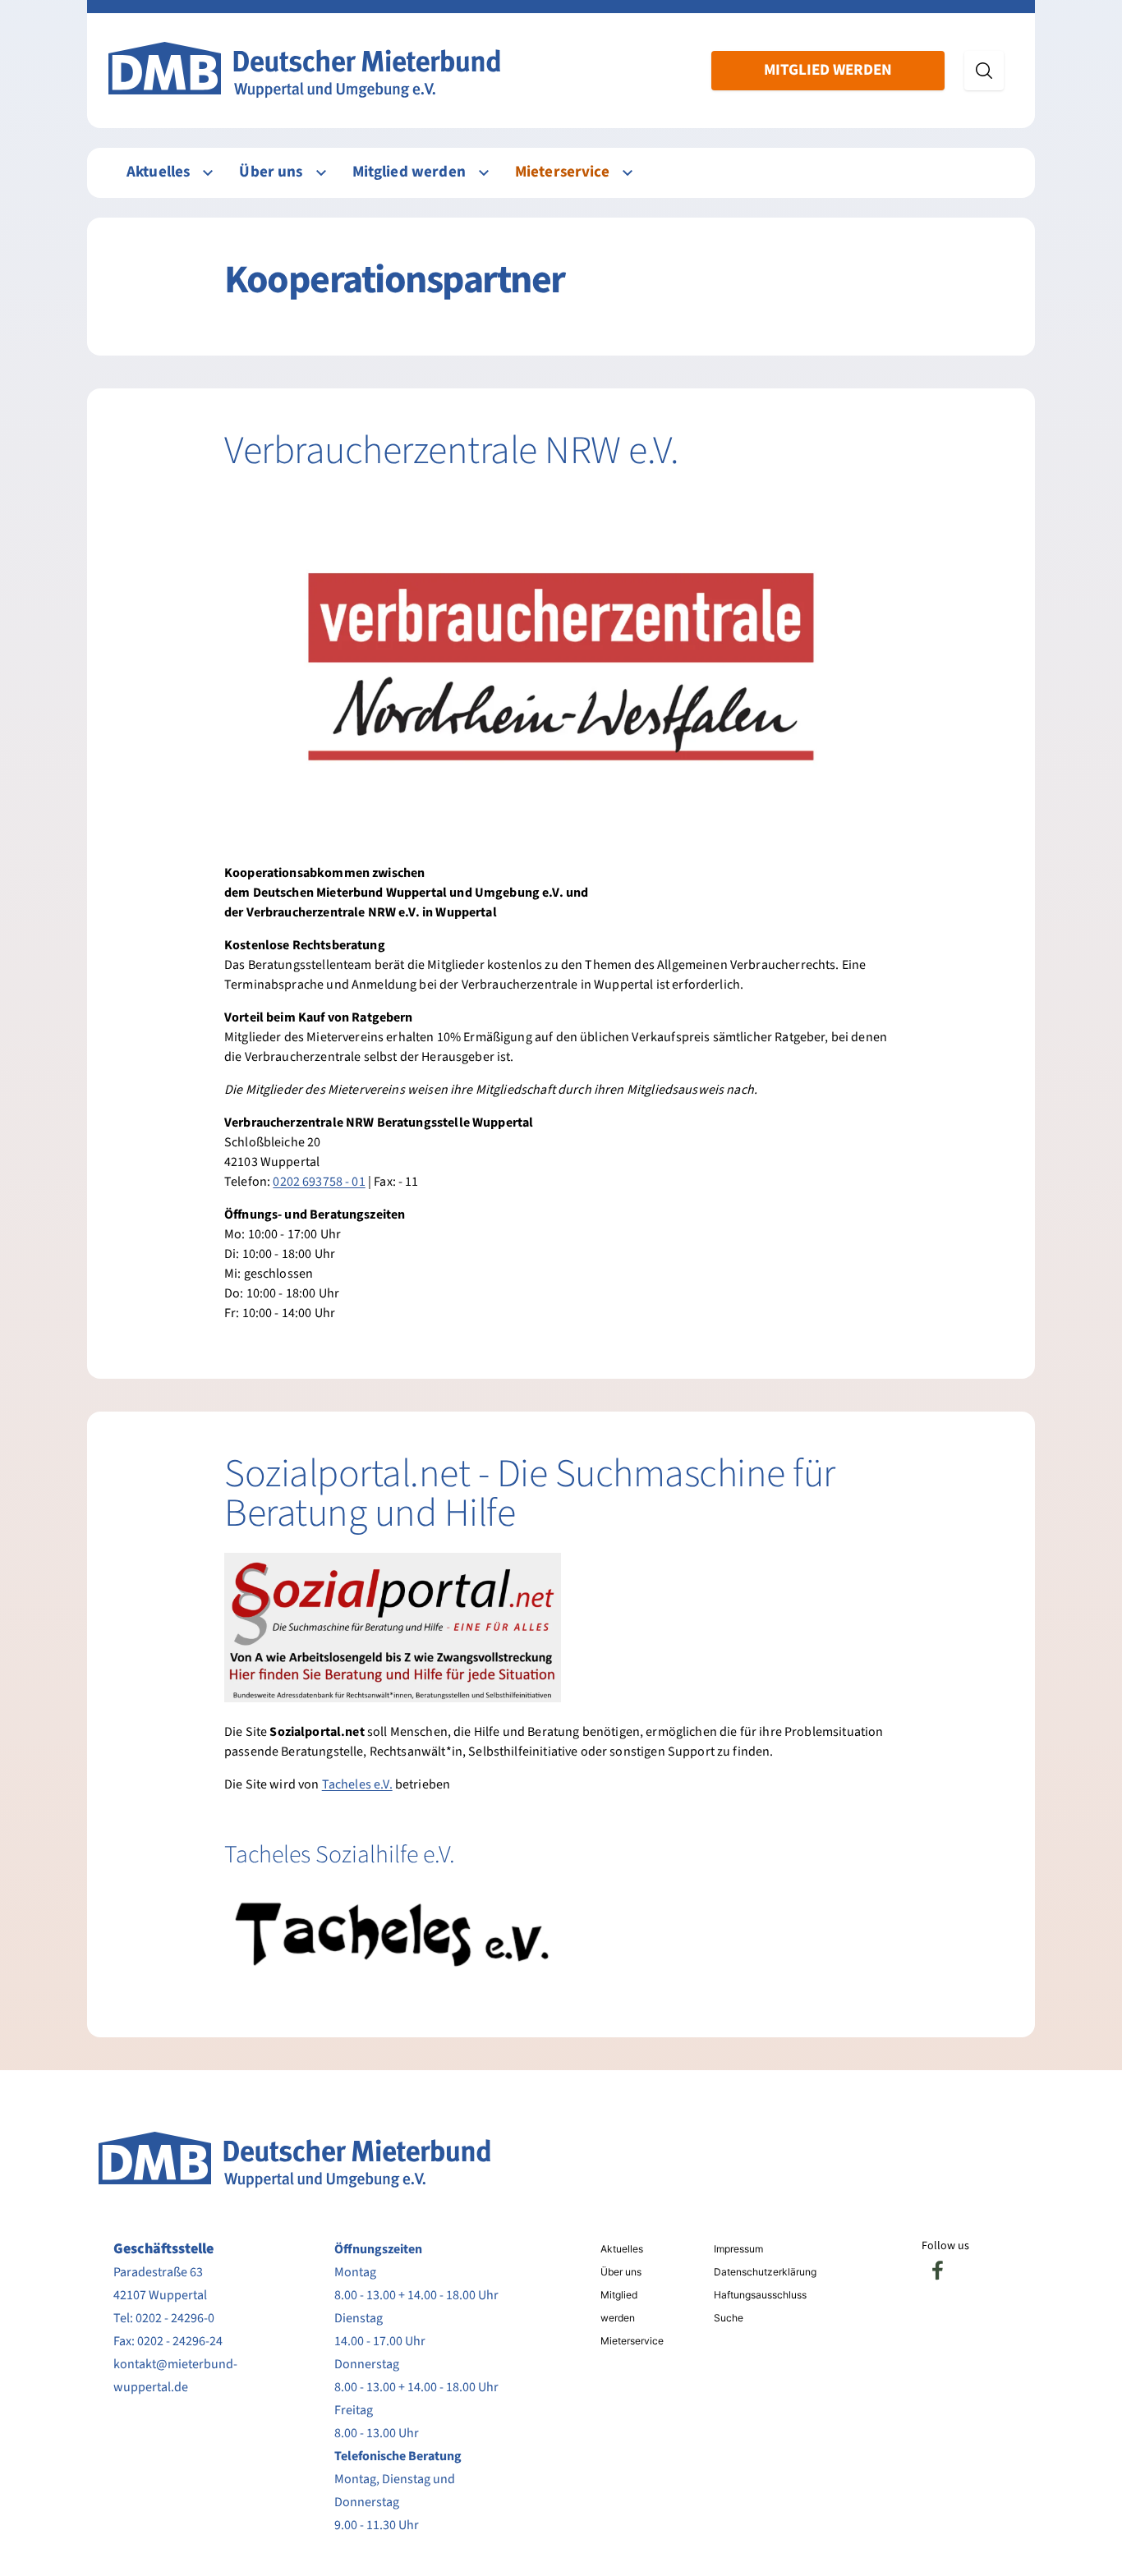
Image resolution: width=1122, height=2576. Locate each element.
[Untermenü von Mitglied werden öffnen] (484, 173)
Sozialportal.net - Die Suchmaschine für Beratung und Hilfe (530, 1494)
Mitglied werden (828, 70)
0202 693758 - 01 (319, 1182)
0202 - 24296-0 (175, 2318)
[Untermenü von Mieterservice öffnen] (628, 173)
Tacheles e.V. (357, 1784)
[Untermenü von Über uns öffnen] (321, 173)
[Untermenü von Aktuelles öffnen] (208, 173)
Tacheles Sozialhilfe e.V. (340, 1855)
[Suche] (984, 71)
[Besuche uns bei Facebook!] (938, 2271)
